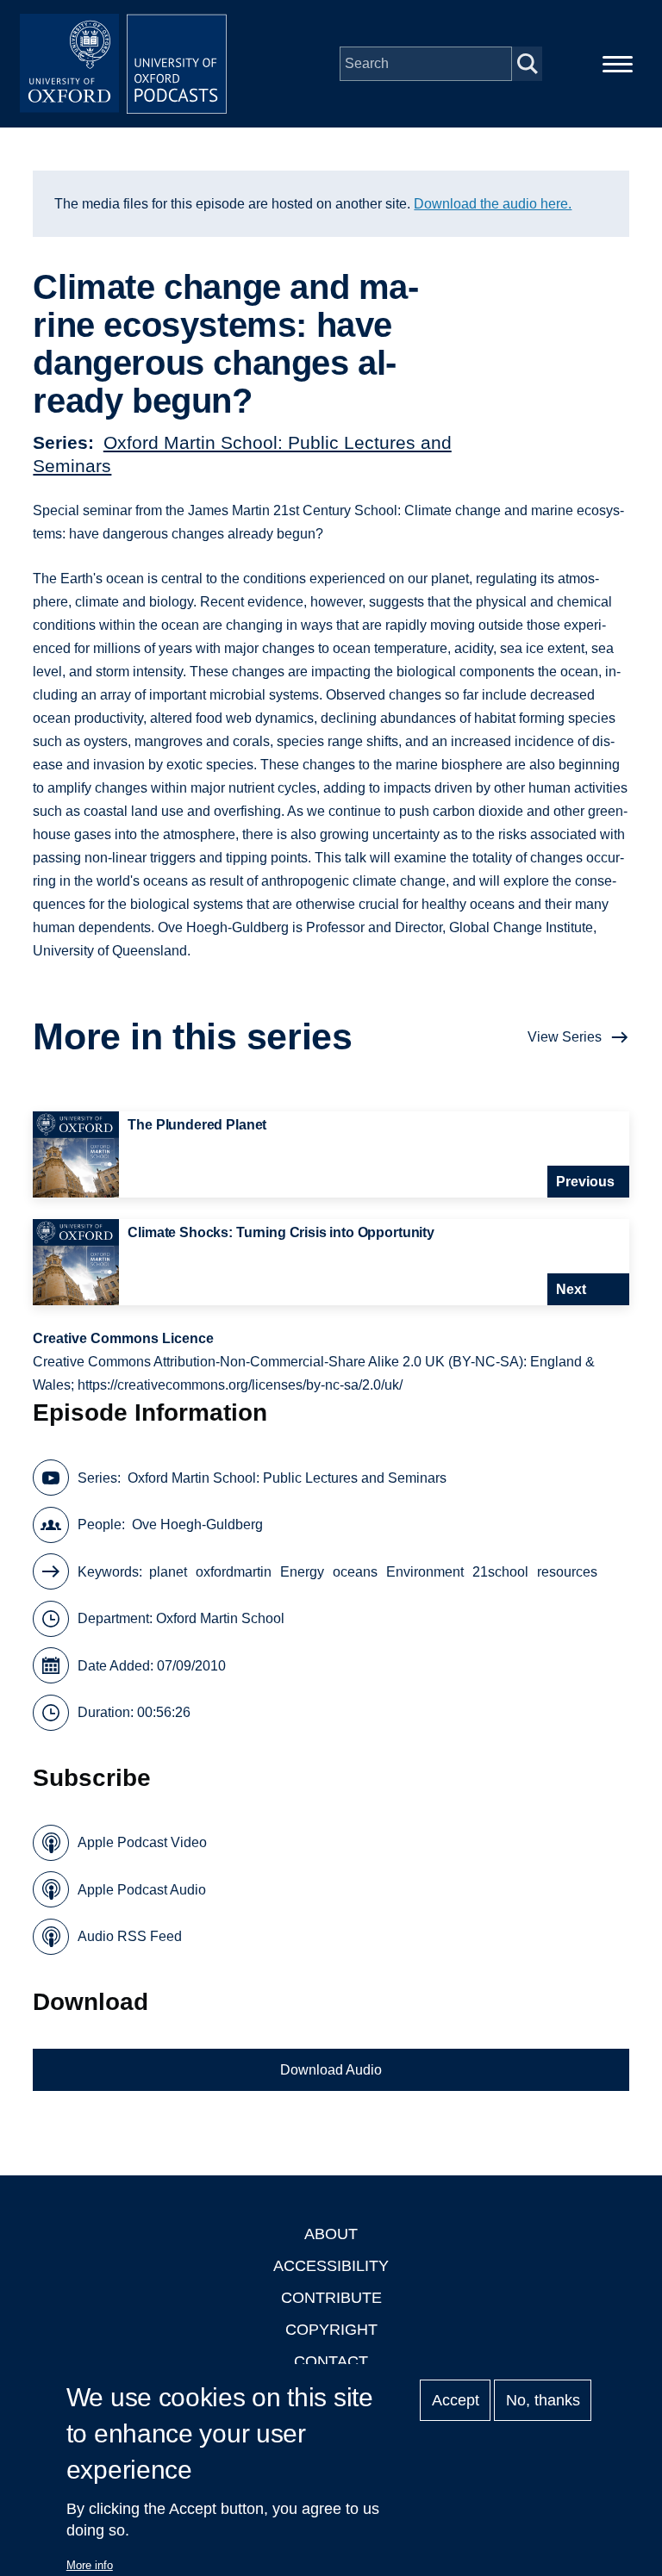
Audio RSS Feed (130, 1936)
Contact (331, 2361)
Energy (302, 1572)
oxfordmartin (234, 1572)
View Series (565, 1037)
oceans (355, 1572)
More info (90, 2565)
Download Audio (331, 2070)
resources (567, 1572)
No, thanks (543, 2400)
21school (500, 1572)
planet (168, 1572)
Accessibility (331, 2266)
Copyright (331, 2330)
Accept (456, 2400)
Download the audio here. (493, 204)
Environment (425, 1572)
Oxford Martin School (220, 1618)
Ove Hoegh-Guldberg (197, 1524)
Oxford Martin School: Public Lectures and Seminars (287, 1478)
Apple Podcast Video (142, 1842)
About (331, 2234)
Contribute (331, 2298)
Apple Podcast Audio (142, 1890)
